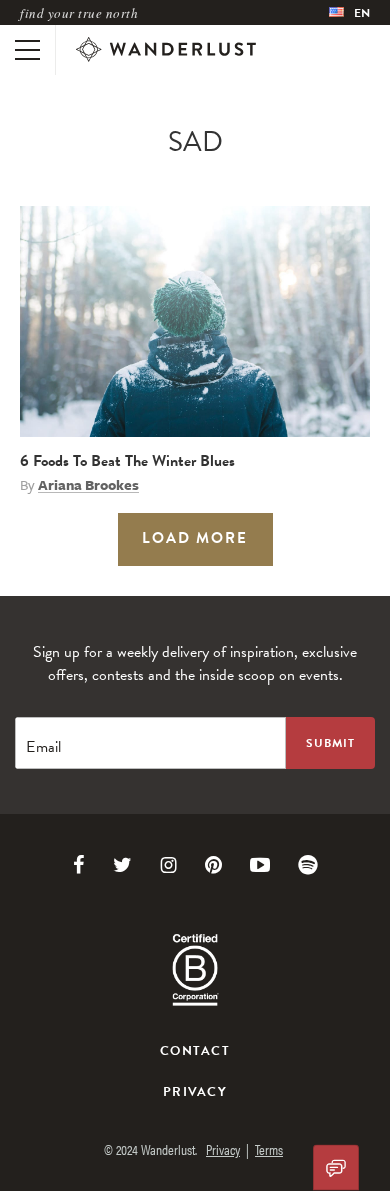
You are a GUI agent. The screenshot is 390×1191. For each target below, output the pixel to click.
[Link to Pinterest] (213, 865)
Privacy (195, 1092)
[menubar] (349, 12)
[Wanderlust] (166, 50)
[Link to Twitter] (122, 865)
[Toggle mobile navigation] (27, 50)
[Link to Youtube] (260, 865)
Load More (195, 538)
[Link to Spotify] (308, 865)
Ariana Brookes (88, 485)
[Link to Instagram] (168, 865)
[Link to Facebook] (79, 865)
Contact (195, 1051)
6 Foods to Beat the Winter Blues (127, 461)
